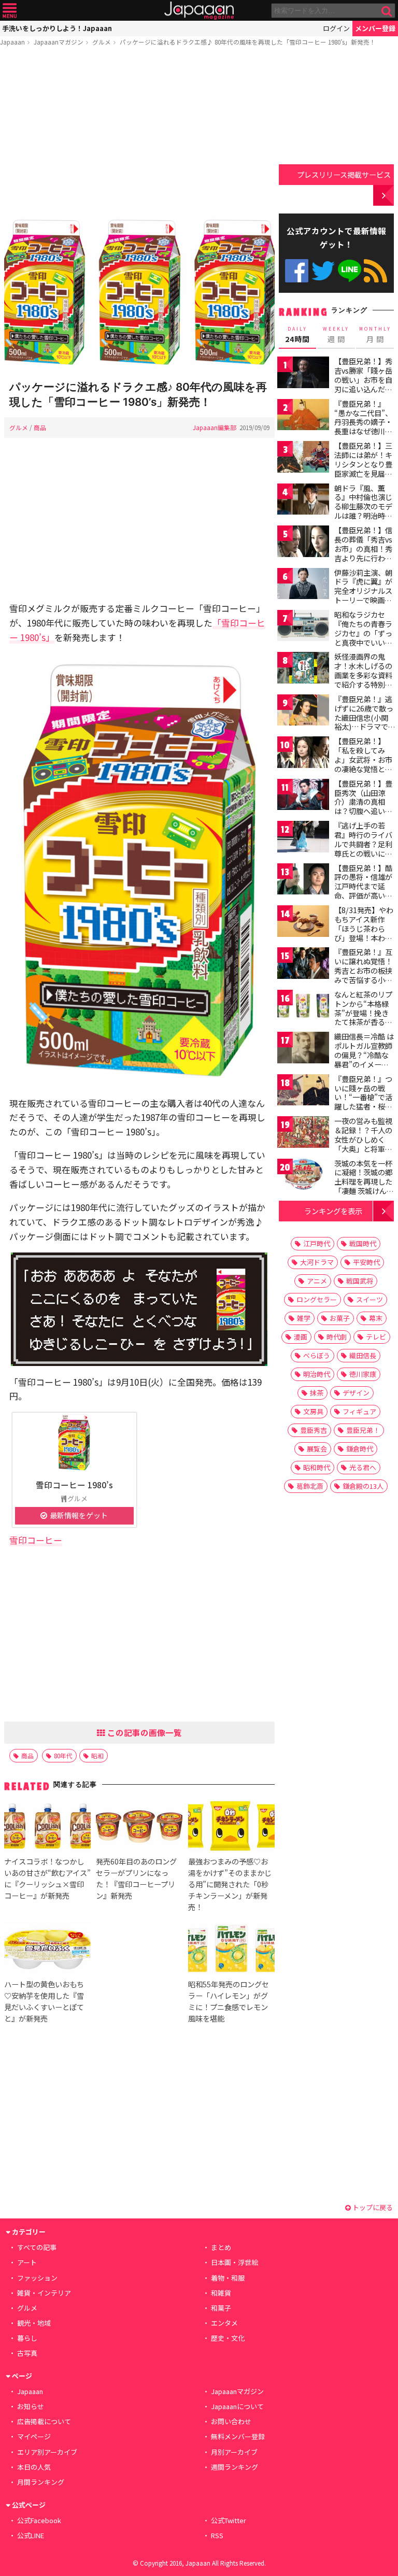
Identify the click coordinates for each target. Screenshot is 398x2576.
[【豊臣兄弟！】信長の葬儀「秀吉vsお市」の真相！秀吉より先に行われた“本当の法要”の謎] (303, 543)
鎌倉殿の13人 (363, 1486)
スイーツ (369, 1299)
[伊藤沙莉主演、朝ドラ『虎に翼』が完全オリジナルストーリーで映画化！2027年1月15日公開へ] (303, 585)
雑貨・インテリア (44, 2293)
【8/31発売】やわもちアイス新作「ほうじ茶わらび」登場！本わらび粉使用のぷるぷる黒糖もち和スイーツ (364, 937)
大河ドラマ (317, 1262)
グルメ (102, 42)
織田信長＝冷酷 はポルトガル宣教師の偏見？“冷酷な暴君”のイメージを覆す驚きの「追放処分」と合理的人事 (364, 1064)
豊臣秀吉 (314, 1430)
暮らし (27, 2338)
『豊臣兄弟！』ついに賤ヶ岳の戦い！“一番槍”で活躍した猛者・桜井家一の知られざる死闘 (363, 1102)
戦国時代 (363, 1243)
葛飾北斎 (310, 1486)
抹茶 (317, 1393)
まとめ (221, 2247)
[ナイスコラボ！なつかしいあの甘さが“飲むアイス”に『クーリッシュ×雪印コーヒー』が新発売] (47, 1827)
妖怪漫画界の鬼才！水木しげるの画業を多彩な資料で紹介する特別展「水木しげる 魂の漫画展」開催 (364, 679)
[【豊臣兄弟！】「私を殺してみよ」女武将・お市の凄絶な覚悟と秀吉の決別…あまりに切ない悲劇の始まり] (303, 754)
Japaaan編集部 (215, 427)
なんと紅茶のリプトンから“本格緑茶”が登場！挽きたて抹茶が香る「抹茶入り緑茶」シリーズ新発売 (363, 1017)
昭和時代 (317, 1467)
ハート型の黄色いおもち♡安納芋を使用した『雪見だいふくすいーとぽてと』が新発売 (44, 2001)
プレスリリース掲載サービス (344, 174)
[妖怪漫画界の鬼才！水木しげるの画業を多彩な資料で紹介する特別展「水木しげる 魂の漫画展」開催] (303, 669)
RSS (375, 271)
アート (27, 2262)
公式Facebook (297, 271)
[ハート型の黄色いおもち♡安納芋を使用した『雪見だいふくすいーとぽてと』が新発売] (47, 1950)
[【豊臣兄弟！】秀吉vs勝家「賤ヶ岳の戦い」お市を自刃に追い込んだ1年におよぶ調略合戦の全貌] (303, 374)
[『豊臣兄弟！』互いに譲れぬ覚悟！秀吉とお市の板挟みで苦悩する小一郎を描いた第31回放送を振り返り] (303, 965)
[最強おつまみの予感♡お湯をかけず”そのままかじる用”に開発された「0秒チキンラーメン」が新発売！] (231, 1827)
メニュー (10, 11)
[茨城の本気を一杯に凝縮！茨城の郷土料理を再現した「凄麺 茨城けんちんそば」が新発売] (303, 1176)
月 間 (375, 335)
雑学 (304, 1318)
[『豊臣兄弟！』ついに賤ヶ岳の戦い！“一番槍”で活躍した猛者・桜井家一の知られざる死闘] (303, 1092)
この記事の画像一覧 (144, 1732)
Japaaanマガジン (59, 42)
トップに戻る (372, 2207)
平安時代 (366, 1262)
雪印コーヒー (36, 1540)
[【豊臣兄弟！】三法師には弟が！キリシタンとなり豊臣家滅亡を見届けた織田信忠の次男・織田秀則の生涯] (303, 458)
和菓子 (221, 2308)
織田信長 (363, 1355)
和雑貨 (221, 2293)
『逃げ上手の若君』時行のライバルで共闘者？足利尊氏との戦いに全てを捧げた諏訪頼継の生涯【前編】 (363, 848)
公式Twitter (323, 271)
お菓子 (340, 1318)
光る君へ (363, 1467)
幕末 (376, 1318)
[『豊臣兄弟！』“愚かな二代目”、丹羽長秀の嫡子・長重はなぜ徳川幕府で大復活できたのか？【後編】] (303, 416)
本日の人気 (34, 2467)
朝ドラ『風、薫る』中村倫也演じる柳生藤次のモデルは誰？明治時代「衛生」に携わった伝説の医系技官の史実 (363, 516)
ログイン (336, 28)
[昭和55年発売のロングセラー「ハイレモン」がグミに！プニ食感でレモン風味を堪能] (231, 1950)
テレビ (376, 1337)
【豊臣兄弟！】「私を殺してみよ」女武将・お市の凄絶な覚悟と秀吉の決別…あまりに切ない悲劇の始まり (364, 768)
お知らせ (31, 2406)
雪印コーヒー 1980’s (74, 1485)
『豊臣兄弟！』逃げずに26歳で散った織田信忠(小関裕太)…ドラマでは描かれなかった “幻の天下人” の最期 (364, 727)
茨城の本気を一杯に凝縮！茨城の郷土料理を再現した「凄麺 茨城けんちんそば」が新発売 (364, 1182)
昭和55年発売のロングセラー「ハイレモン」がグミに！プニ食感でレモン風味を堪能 (229, 2001)
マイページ (34, 2436)
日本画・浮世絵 (234, 2262)
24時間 (297, 335)
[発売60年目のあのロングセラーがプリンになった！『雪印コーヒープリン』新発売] (139, 1827)
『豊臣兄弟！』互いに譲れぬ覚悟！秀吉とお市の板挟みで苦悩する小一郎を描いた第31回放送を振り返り (364, 975)
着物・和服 (228, 2278)
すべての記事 (37, 2247)
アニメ (317, 1281)
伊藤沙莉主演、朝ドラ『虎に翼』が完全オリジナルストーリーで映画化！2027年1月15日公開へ (363, 595)
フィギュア (359, 1411)
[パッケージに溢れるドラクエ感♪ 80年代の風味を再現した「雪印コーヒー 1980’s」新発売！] (139, 294)
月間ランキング (41, 2482)
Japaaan (199, 11)
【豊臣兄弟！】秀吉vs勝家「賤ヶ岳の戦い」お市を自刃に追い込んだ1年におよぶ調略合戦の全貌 (363, 384)
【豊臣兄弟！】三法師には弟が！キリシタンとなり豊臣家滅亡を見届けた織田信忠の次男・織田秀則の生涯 (363, 473)
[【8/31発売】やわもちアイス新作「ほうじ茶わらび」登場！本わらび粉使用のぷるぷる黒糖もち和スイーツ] (303, 923)
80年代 (63, 1755)
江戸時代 (317, 1243)
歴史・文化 (228, 2338)
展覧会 (317, 1449)
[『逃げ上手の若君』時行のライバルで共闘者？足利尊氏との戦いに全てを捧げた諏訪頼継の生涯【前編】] (303, 838)
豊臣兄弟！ (363, 1430)
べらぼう (317, 1355)
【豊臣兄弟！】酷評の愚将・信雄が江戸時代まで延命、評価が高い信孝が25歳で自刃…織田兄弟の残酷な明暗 (364, 895)
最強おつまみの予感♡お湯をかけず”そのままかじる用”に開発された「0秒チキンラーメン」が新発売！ (230, 1884)
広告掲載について (44, 2421)
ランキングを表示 (333, 1211)
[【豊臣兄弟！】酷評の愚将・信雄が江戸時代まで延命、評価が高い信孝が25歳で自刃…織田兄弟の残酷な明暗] (303, 881)
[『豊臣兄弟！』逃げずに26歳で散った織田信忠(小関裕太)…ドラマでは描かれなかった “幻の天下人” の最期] (303, 712)
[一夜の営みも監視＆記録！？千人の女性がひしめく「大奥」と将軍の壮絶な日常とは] (303, 1134)
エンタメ (224, 2323)
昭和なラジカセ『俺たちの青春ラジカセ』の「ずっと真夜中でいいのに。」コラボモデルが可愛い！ (363, 637)
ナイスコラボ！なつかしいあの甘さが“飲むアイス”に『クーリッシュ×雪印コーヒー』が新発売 (47, 1878)
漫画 (301, 1337)
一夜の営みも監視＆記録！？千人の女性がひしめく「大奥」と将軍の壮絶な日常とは (363, 1139)
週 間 (336, 335)
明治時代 (317, 1374)
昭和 (97, 1755)
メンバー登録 (375, 28)
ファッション (37, 2278)
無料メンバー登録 (238, 2436)
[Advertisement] (139, 133)
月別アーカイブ (234, 2452)
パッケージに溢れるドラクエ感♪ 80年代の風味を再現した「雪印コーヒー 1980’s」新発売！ (248, 42)
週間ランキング (234, 2467)
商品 (40, 427)
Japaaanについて (237, 2406)
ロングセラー (317, 1299)
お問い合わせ (231, 2421)
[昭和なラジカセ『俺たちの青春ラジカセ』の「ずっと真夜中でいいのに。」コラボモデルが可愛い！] (303, 627)
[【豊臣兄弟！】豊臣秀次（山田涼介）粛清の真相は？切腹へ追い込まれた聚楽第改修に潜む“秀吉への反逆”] (303, 796)
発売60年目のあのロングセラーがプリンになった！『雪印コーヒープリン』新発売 (136, 1878)
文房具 (313, 1411)
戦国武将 (360, 1281)
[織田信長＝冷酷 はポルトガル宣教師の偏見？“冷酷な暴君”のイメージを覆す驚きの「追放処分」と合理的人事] (303, 1049)
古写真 (27, 2353)
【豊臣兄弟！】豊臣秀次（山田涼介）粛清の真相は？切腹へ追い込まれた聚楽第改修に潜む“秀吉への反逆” (363, 811)
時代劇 (337, 1337)
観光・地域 (34, 2323)
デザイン (356, 1393)
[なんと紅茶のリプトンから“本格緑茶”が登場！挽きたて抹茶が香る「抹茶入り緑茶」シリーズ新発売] (303, 1007)
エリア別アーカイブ (47, 2452)
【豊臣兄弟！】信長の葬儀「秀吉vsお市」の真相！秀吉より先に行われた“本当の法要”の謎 (363, 553)
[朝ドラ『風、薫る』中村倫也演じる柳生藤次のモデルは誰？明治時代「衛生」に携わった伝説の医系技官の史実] (303, 501)
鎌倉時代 (360, 1449)
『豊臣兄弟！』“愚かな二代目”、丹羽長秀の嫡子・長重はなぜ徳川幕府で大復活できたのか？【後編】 (363, 426)
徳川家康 (363, 1374)
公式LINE (350, 271)
